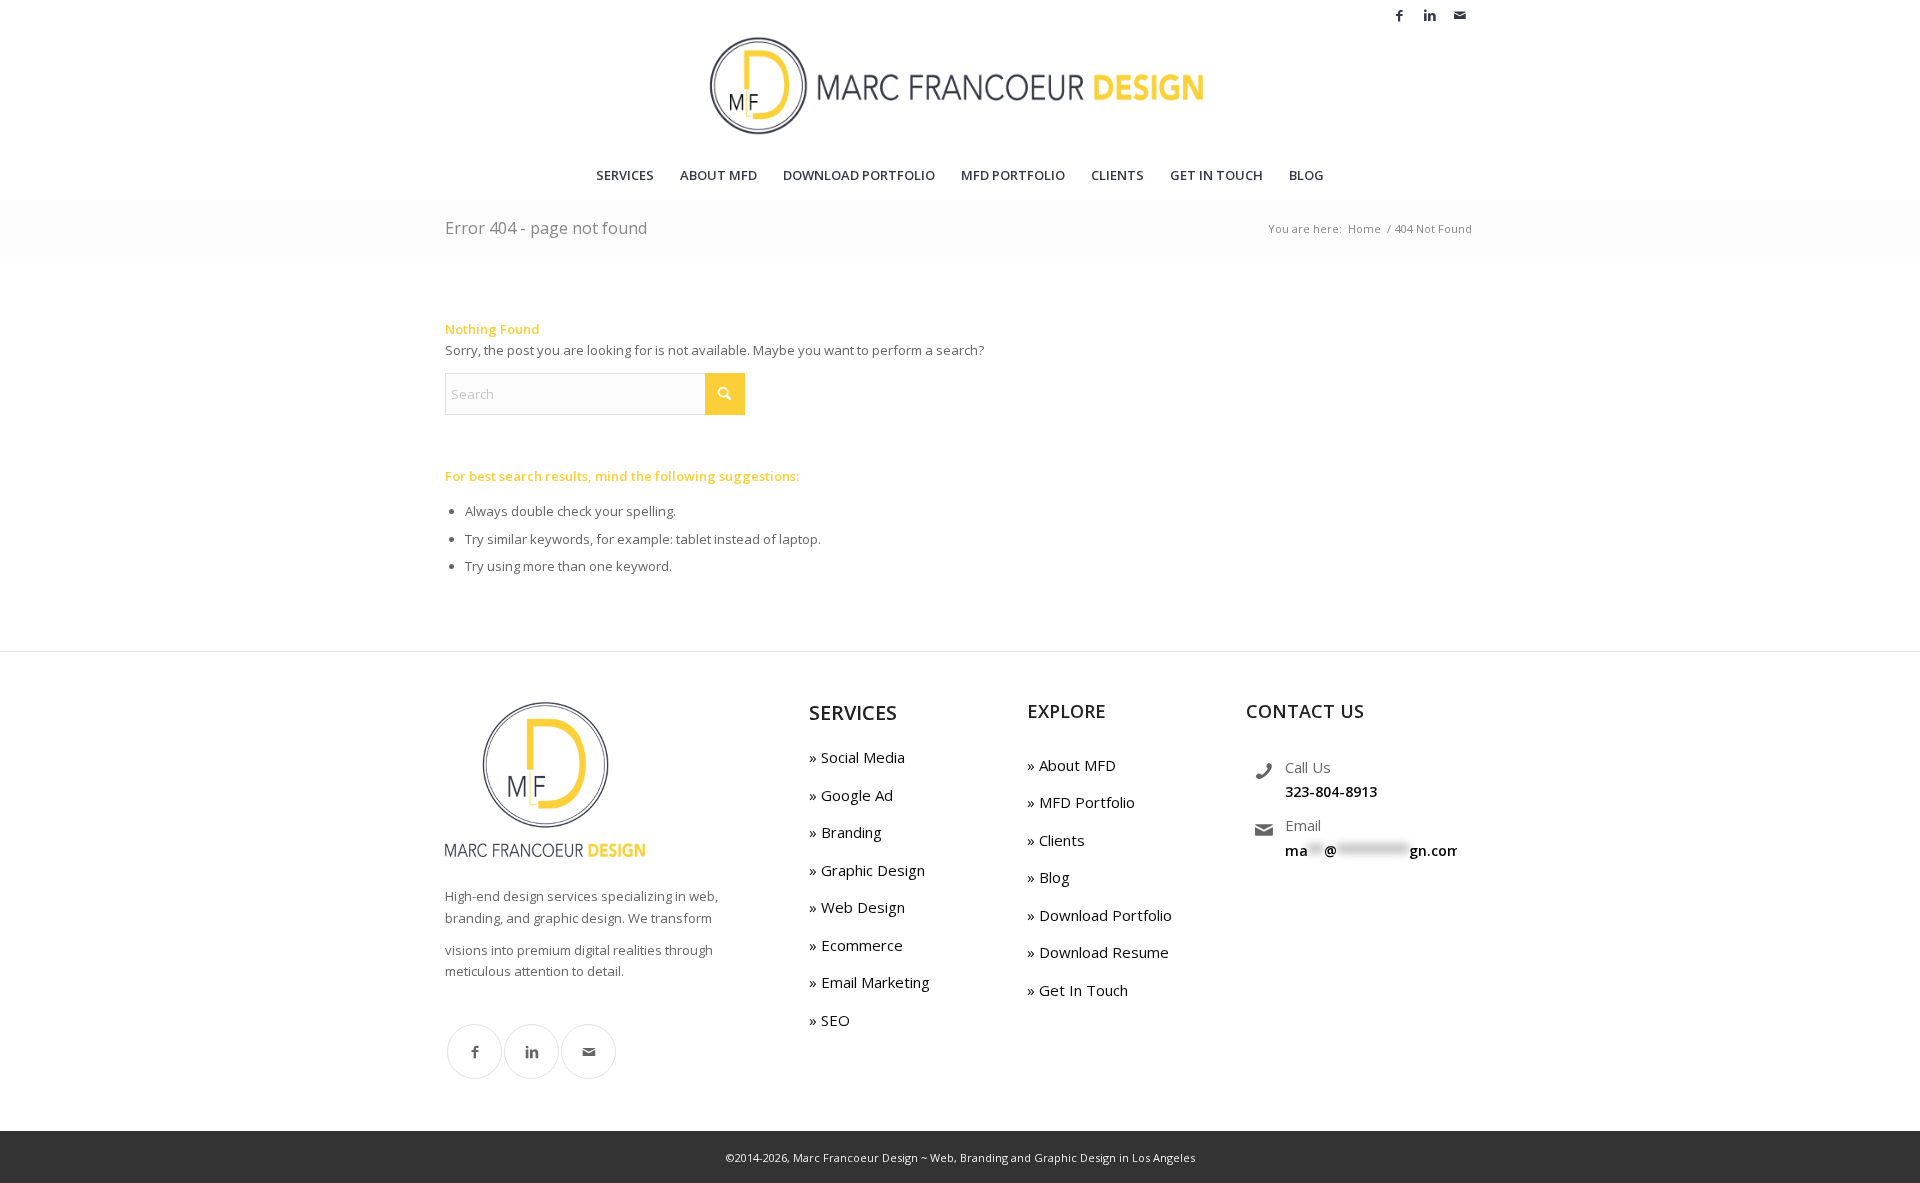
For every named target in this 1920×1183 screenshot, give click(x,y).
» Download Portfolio (1099, 915)
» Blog (1048, 877)
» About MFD (1071, 765)
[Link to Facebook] (1399, 15)
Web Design (861, 907)
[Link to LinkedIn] (1429, 15)
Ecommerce (860, 945)
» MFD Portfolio (1081, 802)
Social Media (861, 757)
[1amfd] (960, 90)
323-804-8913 (1331, 791)
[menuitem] (625, 175)
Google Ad (855, 795)
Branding (849, 832)
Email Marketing (873, 982)
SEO (833, 1020)
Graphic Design (871, 870)
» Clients (1056, 840)
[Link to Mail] (1460, 15)
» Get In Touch (1077, 990)
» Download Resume (1098, 952)
